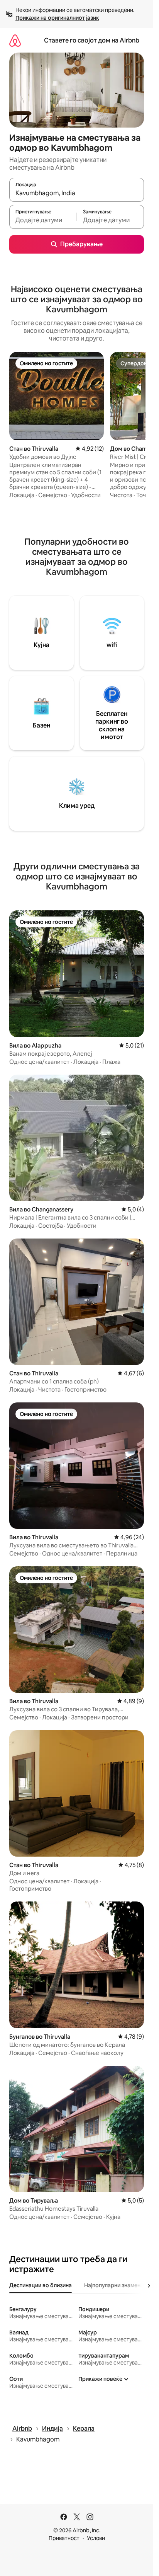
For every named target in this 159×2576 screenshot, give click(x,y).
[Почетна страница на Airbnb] (15, 40)
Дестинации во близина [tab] (41, 2285)
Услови (96, 2538)
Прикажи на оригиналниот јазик (57, 18)
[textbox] (43, 220)
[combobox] (77, 193)
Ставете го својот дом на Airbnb (92, 40)
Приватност (64, 2538)
